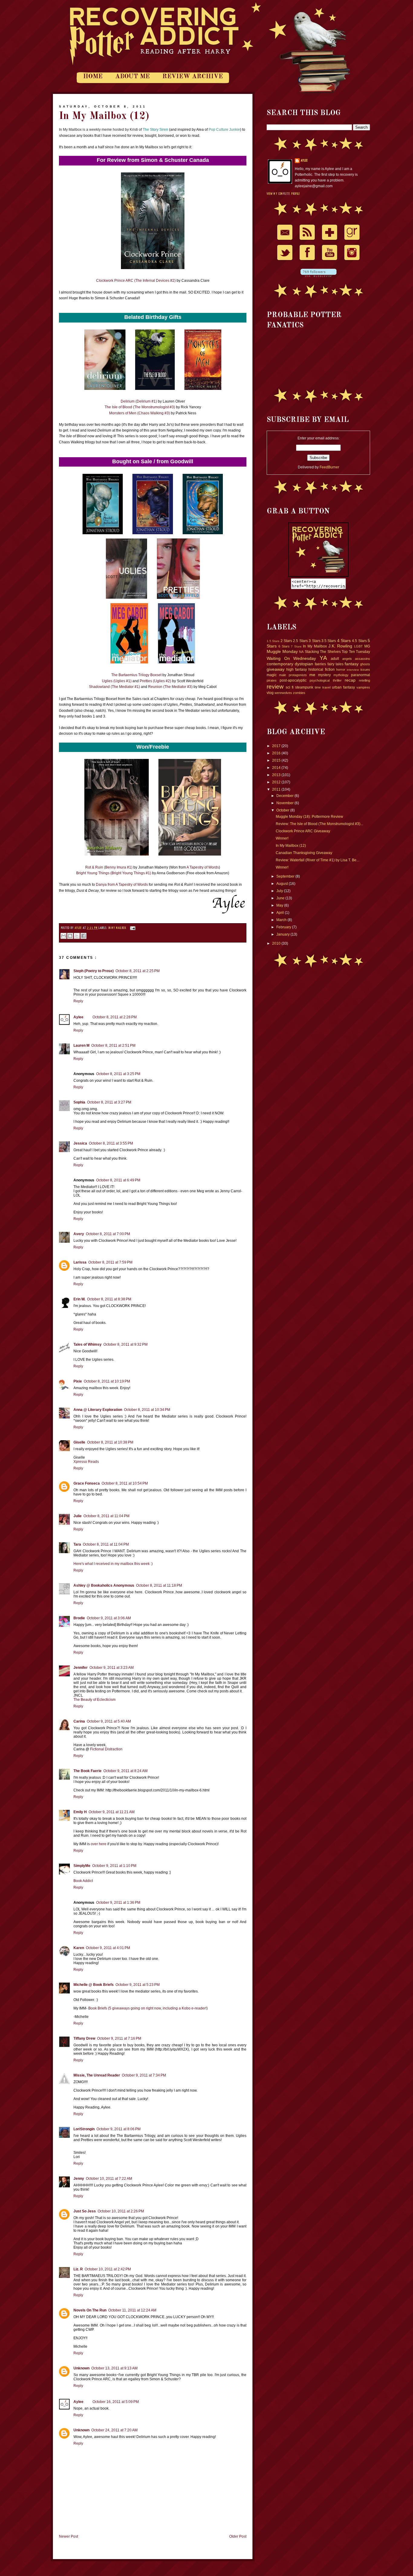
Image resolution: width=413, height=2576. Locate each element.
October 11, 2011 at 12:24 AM (132, 2310)
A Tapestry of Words (203, 867)
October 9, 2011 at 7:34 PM (144, 2075)
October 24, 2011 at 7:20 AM (114, 2430)
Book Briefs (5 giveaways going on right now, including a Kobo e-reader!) (148, 2008)
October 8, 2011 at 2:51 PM (113, 1045)
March (282, 920)
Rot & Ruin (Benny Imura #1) (109, 867)
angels (347, 659)
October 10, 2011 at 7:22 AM (109, 2179)
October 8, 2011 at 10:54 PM (125, 1483)
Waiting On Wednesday (291, 658)
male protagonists (293, 675)
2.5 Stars (300, 641)
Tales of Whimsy (88, 1344)
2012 (277, 782)
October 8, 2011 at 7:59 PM (110, 1262)
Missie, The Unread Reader (97, 2075)
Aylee (79, 928)
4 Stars (344, 641)
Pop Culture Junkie (224, 130)
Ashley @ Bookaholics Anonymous (104, 1585)
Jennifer (81, 1668)
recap (350, 680)
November (285, 803)
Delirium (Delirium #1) (139, 401)
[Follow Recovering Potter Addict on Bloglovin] (319, 276)
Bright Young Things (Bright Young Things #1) (114, 873)
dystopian (304, 664)
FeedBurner (329, 467)
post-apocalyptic (293, 680)
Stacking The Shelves (323, 652)
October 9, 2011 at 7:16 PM (119, 2038)
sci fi (290, 687)
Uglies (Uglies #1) (117, 681)
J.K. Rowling (340, 646)
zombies (299, 693)
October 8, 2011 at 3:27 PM (109, 1102)
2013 (277, 775)
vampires (363, 687)
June (281, 898)
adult (335, 659)
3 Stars (314, 641)
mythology (341, 675)
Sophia (79, 1102)
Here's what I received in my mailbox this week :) (113, 1564)
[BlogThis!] (70, 936)
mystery (324, 675)
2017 (277, 746)
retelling (364, 680)
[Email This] (63, 936)
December (285, 796)
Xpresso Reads (86, 1462)
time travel (323, 687)
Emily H (80, 1812)
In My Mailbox (118, 928)
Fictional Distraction (106, 1749)
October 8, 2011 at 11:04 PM (106, 1516)
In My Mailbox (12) (291, 846)
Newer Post (68, 2536)
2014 (277, 768)
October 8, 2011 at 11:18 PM (159, 1585)
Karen (79, 1948)
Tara (77, 1544)
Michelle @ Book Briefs (94, 1985)
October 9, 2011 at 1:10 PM (114, 1866)
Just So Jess (85, 2211)
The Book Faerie (88, 1771)
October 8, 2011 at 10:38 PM (110, 1442)
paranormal (361, 675)
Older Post (238, 2536)
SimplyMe (82, 1866)
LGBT (358, 646)
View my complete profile (283, 194)
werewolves (283, 693)
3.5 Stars (329, 641)
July (280, 891)
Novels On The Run (90, 2310)
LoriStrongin (84, 2129)
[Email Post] (132, 928)
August (283, 884)
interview (353, 670)
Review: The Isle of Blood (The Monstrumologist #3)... (319, 824)
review (275, 687)
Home (93, 77)
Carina (79, 1721)
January (283, 934)
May (280, 905)
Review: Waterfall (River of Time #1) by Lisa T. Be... (317, 860)
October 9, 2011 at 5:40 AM (109, 1721)
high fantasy (297, 670)
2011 (277, 789)
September (286, 876)
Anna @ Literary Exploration (98, 1410)
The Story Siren (155, 130)
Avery (79, 1234)
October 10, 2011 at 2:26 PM (121, 2211)
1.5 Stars (273, 641)
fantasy (352, 664)
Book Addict (83, 1881)
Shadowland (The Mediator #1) (114, 687)
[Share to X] (77, 936)
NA (301, 652)
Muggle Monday (282, 651)
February (284, 927)
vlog (270, 693)
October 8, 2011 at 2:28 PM (115, 1017)
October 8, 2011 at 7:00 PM (108, 1234)
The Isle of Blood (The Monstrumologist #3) (140, 407)
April (281, 913)
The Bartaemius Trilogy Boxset (136, 675)
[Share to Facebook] (83, 936)
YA (323, 658)
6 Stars (284, 646)
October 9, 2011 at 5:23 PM (138, 1985)
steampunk (304, 687)
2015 (277, 760)
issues (365, 670)
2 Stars (286, 641)
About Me (132, 77)
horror (341, 670)
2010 (277, 943)
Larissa (80, 1262)
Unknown (81, 2368)
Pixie (78, 1381)
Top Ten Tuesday (356, 652)
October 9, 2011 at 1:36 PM (118, 1903)
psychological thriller (325, 680)
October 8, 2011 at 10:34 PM (147, 1410)
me (312, 675)
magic (272, 675)
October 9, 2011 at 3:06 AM (109, 1618)
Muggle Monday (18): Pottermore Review (309, 817)
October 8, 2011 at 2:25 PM (138, 971)
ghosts (365, 664)
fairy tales (335, 664)
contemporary (280, 664)
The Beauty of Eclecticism (94, 1700)
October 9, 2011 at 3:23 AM (112, 1668)
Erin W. (79, 1299)
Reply (78, 1001)
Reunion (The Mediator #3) (170, 687)
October (283, 810)
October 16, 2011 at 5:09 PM (116, 2402)
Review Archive (193, 77)
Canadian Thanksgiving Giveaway (304, 853)
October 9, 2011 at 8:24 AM (125, 1771)
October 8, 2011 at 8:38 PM (109, 1299)
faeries (320, 664)
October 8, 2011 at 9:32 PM (125, 1344)
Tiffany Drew (84, 2038)
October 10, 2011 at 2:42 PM (108, 2269)
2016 (277, 753)
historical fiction (321, 670)
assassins (363, 659)
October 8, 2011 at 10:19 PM (107, 1381)
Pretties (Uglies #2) (155, 681)
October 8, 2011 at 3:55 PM (111, 1143)
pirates (272, 680)
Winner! (282, 838)
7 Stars (296, 646)
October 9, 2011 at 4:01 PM (108, 1948)
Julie (78, 1516)
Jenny (79, 2179)
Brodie (79, 1618)
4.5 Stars (359, 641)
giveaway (276, 669)
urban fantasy (343, 687)
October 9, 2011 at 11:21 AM (112, 1812)
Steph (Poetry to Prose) (94, 971)
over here (99, 1844)
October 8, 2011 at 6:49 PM (118, 1180)
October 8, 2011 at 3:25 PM (118, 1074)
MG (367, 646)
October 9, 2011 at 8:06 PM (119, 2129)
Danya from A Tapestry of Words (122, 885)
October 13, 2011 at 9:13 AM (114, 2368)
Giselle (79, 1442)
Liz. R (78, 2269)
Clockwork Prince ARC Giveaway (303, 831)
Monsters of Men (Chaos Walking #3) (140, 413)
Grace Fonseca (87, 1483)
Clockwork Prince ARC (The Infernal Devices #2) (136, 281)
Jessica (80, 1143)
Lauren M (81, 1045)
